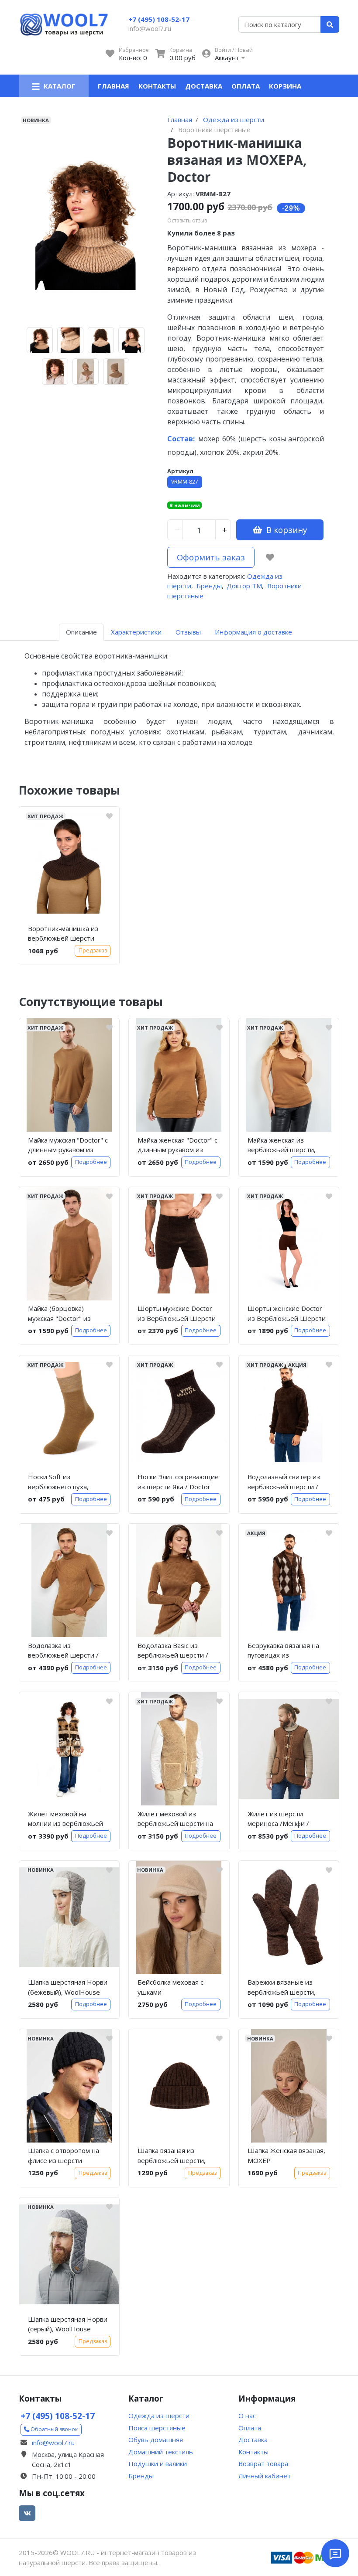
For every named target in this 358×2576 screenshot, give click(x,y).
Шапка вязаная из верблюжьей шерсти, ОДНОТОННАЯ (172, 2157)
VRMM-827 (185, 482)
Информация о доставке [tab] (253, 632)
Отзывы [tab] (188, 632)
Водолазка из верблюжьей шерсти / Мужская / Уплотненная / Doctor (67, 1652)
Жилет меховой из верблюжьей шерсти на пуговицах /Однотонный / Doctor (179, 1820)
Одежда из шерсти (159, 2416)
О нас (247, 2416)
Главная (114, 86)
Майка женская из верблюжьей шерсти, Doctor (282, 1146)
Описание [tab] (81, 632)
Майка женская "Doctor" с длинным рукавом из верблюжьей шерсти (177, 1146)
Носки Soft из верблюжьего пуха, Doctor (58, 1483)
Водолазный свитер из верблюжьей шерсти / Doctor (284, 1483)
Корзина (285, 86)
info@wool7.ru (150, 28)
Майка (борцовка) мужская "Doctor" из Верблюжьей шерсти (62, 1315)
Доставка (204, 86)
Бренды (209, 586)
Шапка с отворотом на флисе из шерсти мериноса (64, 2157)
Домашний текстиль (161, 2452)
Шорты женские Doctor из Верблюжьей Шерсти (287, 1313)
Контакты (157, 86)
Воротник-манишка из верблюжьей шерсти (63, 933)
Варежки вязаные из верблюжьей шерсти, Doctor (282, 1989)
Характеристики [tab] (136, 632)
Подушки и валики (158, 2463)
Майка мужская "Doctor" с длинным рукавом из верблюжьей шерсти (68, 1146)
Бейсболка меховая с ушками (170, 1987)
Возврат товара (263, 2463)
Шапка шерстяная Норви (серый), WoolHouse (68, 2324)
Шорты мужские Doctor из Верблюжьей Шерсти (177, 1313)
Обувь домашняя (156, 2440)
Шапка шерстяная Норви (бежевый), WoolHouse (68, 1987)
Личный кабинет (265, 2476)
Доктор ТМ (244, 586)
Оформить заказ (211, 557)
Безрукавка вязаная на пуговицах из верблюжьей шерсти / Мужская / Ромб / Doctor (286, 1652)
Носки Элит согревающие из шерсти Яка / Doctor (178, 1482)
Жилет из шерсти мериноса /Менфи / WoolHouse (278, 1820)
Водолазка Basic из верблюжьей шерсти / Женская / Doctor (173, 1652)
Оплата (246, 86)
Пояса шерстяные (157, 2428)
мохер (193, 439)
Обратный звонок (53, 2429)
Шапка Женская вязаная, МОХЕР (286, 2155)
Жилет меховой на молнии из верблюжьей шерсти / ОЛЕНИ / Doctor (69, 1820)
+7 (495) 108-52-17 (159, 19)
